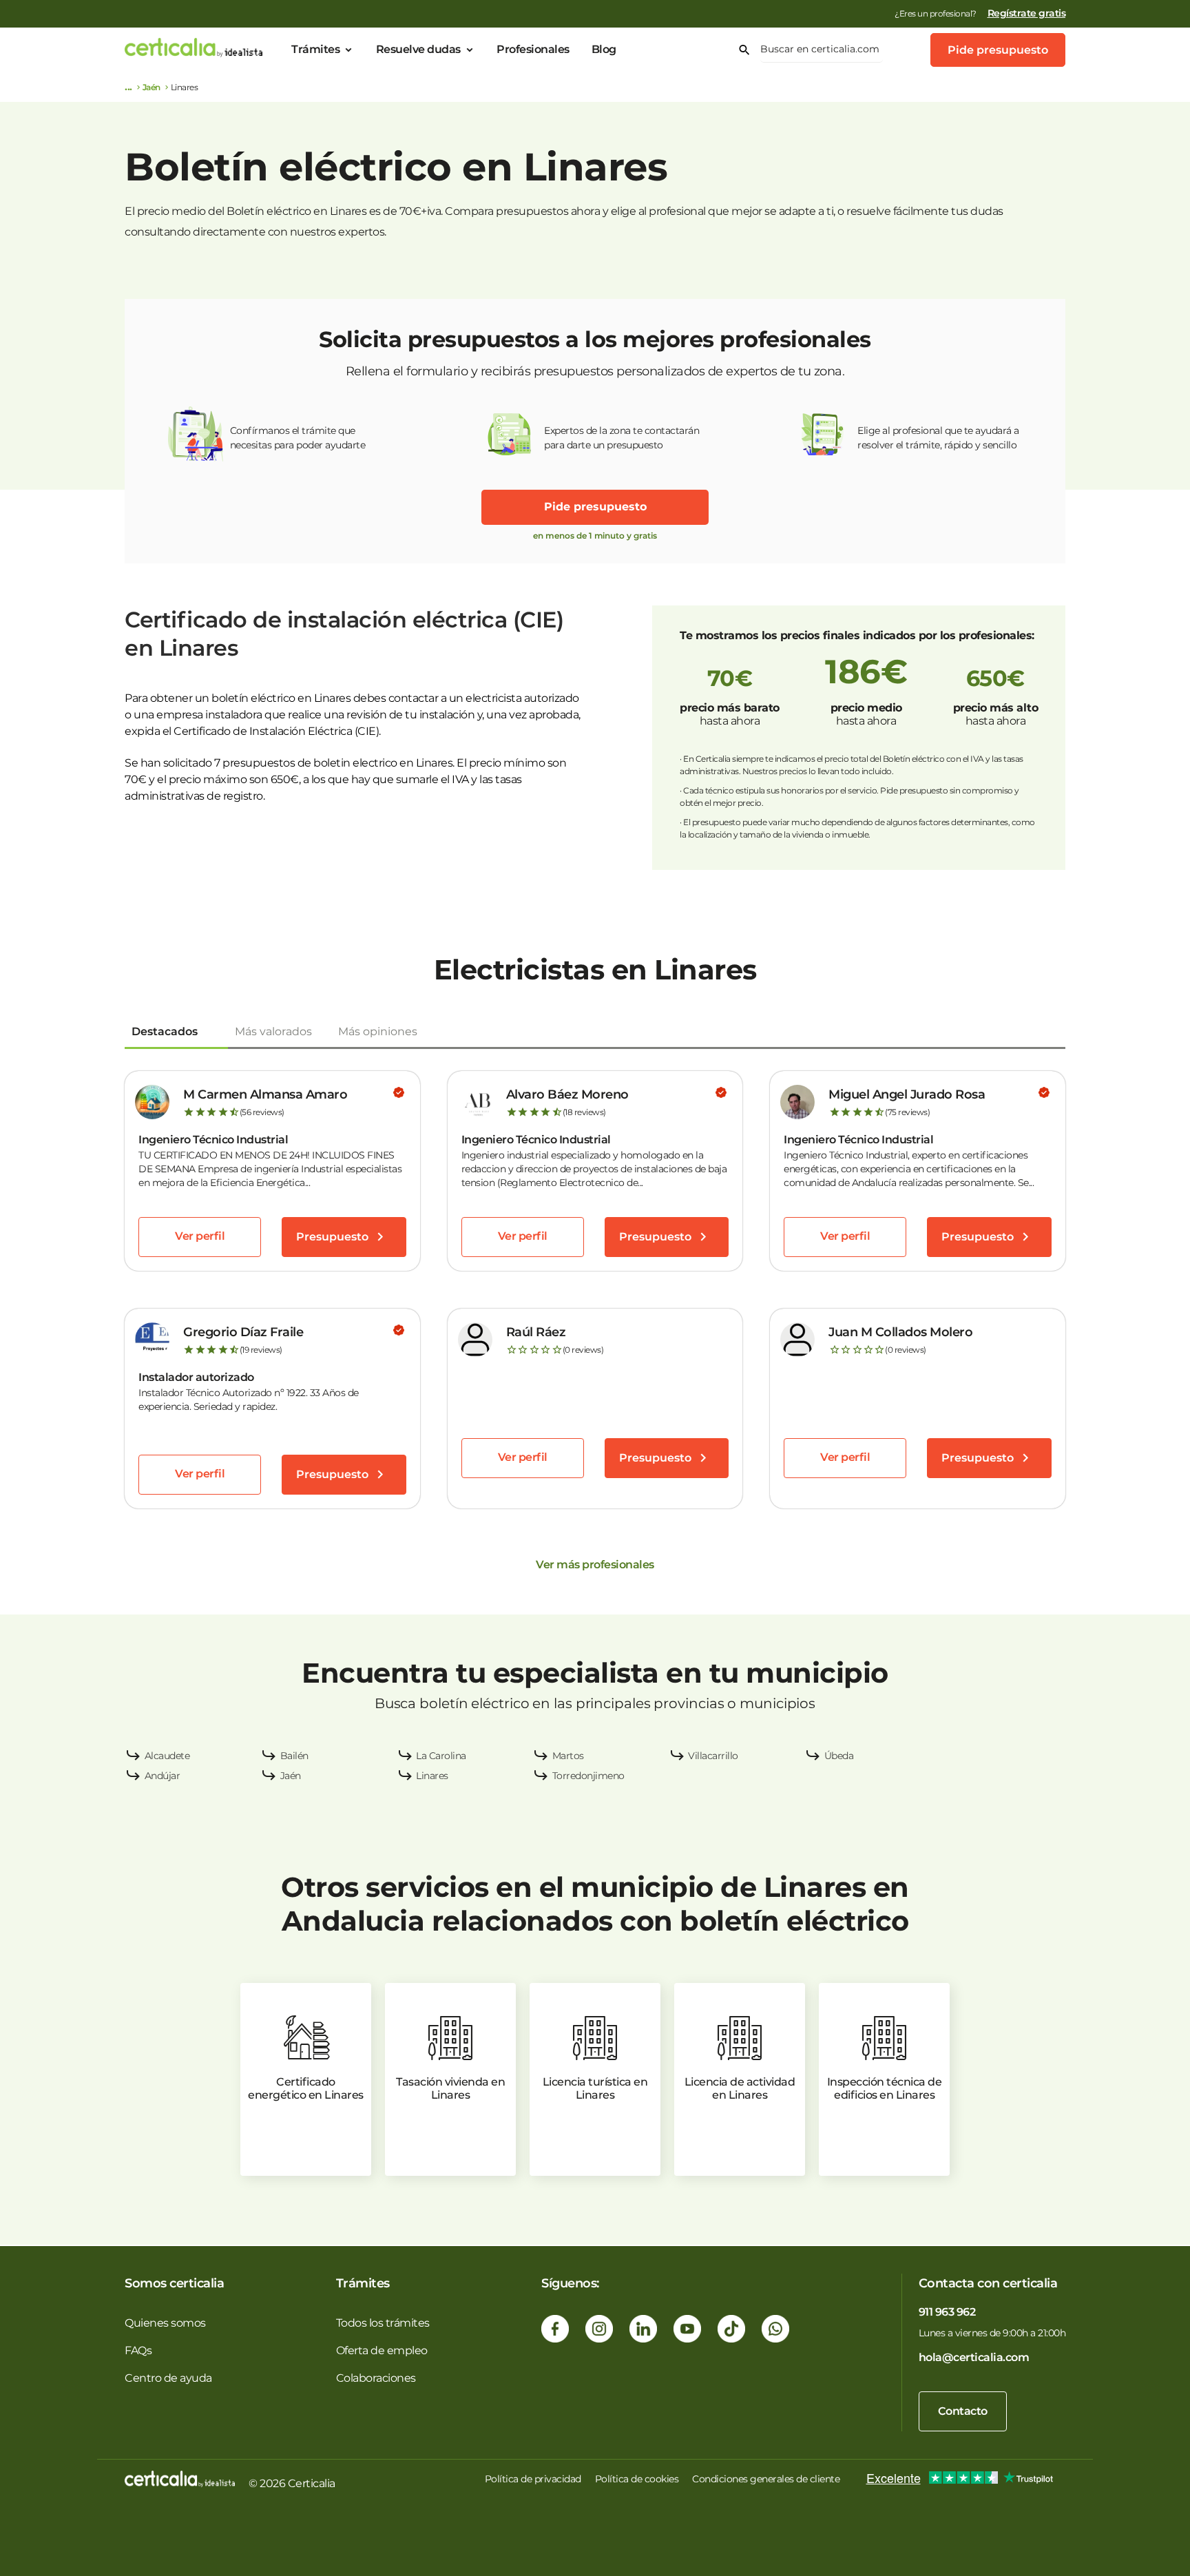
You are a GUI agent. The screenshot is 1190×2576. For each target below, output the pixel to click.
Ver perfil (200, 1236)
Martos (568, 1756)
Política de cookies (637, 2479)
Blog (604, 49)
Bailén (294, 1756)
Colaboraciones (376, 2378)
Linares (432, 1776)
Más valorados (273, 1031)
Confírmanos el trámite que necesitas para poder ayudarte (298, 438)
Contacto (963, 2411)
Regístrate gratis (1027, 13)
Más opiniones (378, 1031)
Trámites (315, 49)
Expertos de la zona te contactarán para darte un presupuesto (622, 438)
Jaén (152, 87)
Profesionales (533, 49)
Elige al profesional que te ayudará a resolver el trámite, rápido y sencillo (938, 438)
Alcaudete (167, 1756)
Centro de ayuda (168, 2378)
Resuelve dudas (418, 49)
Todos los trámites (383, 2323)
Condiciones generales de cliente (766, 2479)
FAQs (138, 2350)
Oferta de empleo (382, 2350)
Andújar (163, 1776)
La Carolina (441, 1756)
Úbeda (839, 1756)
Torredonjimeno (588, 1776)
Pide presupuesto (998, 50)
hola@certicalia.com (974, 2357)
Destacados (165, 1031)
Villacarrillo (713, 1756)
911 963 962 (947, 2312)
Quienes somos (165, 2323)
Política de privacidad (533, 2479)
